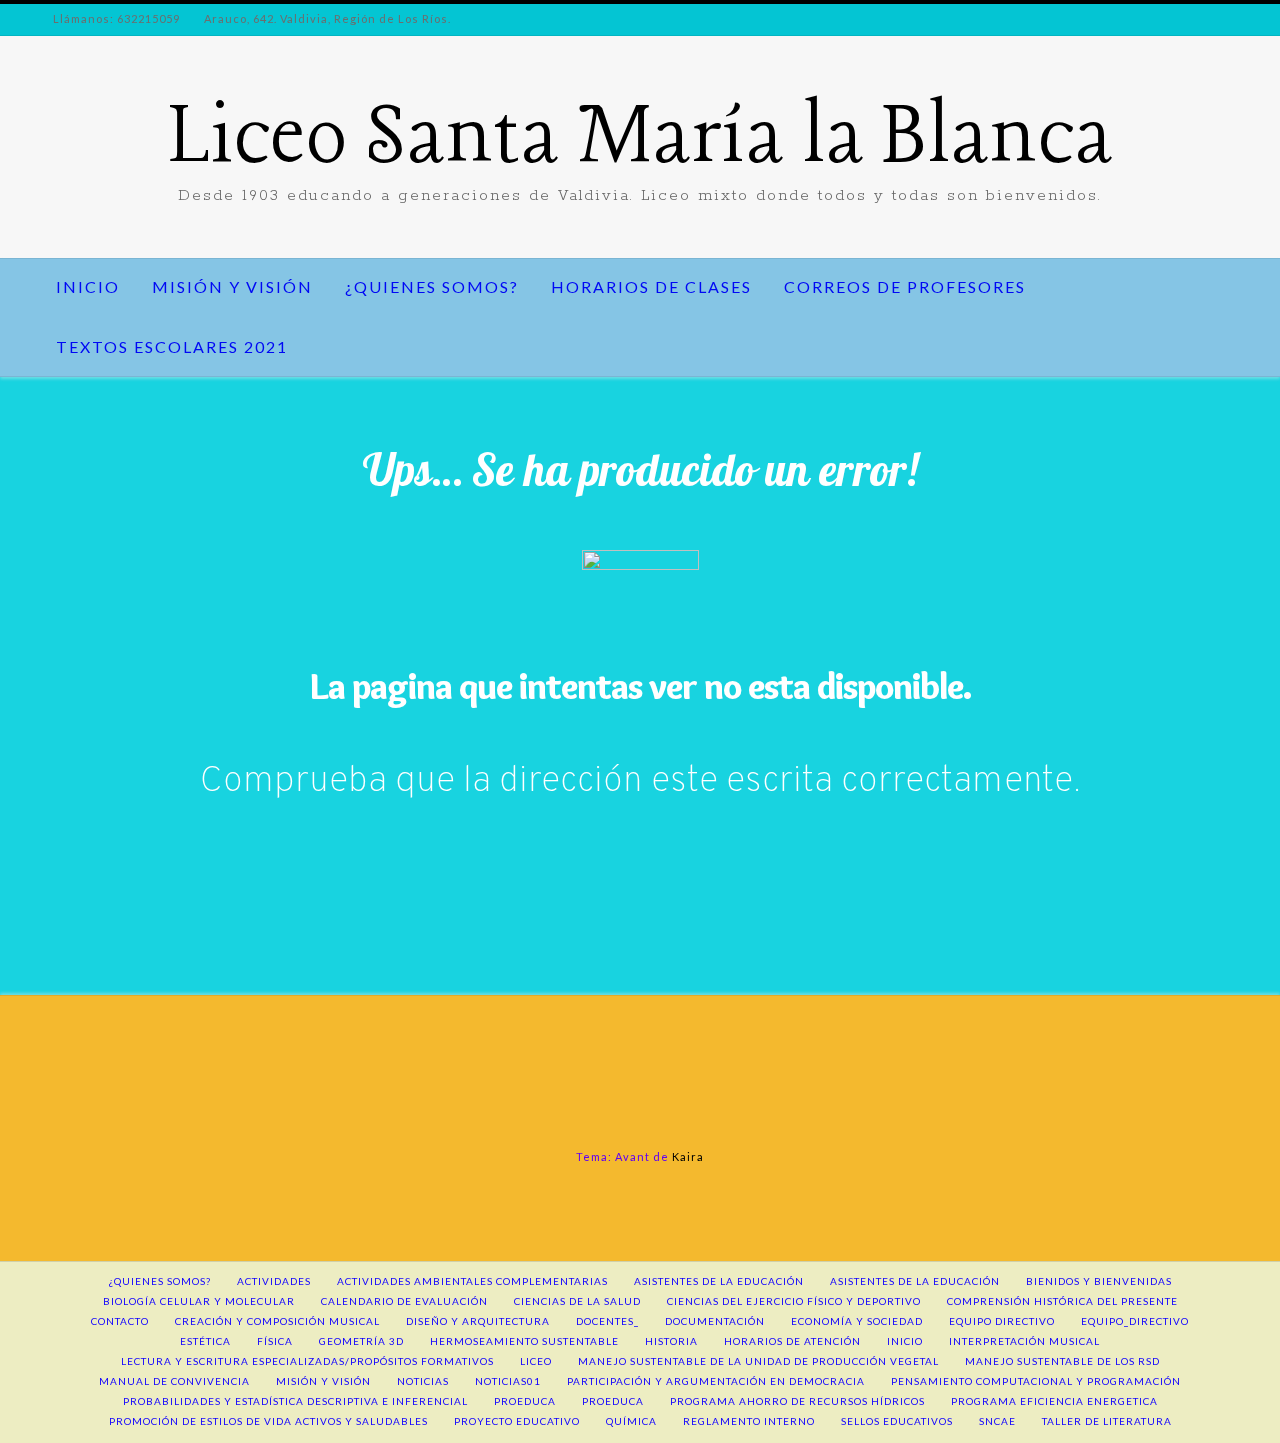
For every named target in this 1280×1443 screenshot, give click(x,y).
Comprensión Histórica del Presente (1062, 1301)
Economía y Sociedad (857, 1321)
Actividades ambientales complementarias (472, 1281)
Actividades (274, 1281)
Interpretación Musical (1024, 1341)
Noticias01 (508, 1381)
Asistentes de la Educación (915, 1281)
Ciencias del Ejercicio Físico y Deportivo (794, 1301)
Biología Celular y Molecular (199, 1301)
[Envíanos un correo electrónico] (86, 148)
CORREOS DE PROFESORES (905, 286)
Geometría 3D (361, 1341)
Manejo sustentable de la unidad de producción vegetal (758, 1361)
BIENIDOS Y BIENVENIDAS (1099, 1281)
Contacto (120, 1321)
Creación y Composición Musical (277, 1321)
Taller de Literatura (1107, 1421)
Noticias (423, 1381)
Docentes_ (607, 1321)
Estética (205, 1341)
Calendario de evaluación (404, 1301)
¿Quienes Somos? (432, 286)
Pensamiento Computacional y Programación (1036, 1381)
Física (275, 1341)
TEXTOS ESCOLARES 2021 (172, 346)
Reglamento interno (749, 1421)
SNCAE (997, 1421)
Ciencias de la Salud (577, 1301)
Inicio (88, 286)
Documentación (715, 1321)
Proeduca (525, 1401)
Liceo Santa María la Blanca (640, 139)
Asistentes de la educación (719, 1281)
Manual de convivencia (174, 1381)
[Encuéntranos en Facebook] (52, 148)
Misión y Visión (232, 286)
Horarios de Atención (792, 1341)
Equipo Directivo (1002, 1321)
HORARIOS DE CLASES (651, 286)
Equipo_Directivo (1135, 1321)
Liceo (536, 1361)
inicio (905, 1341)
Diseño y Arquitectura (478, 1321)
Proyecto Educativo (517, 1421)
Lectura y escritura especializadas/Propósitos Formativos (307, 1361)
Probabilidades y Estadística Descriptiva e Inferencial (295, 1401)
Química (631, 1421)
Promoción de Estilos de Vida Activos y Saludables (268, 1421)
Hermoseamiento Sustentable (524, 1341)
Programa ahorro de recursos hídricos (797, 1401)
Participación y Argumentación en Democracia (716, 1381)
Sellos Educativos (897, 1421)
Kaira (688, 1156)
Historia (671, 1341)
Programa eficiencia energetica (1054, 1401)
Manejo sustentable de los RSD (1062, 1361)
